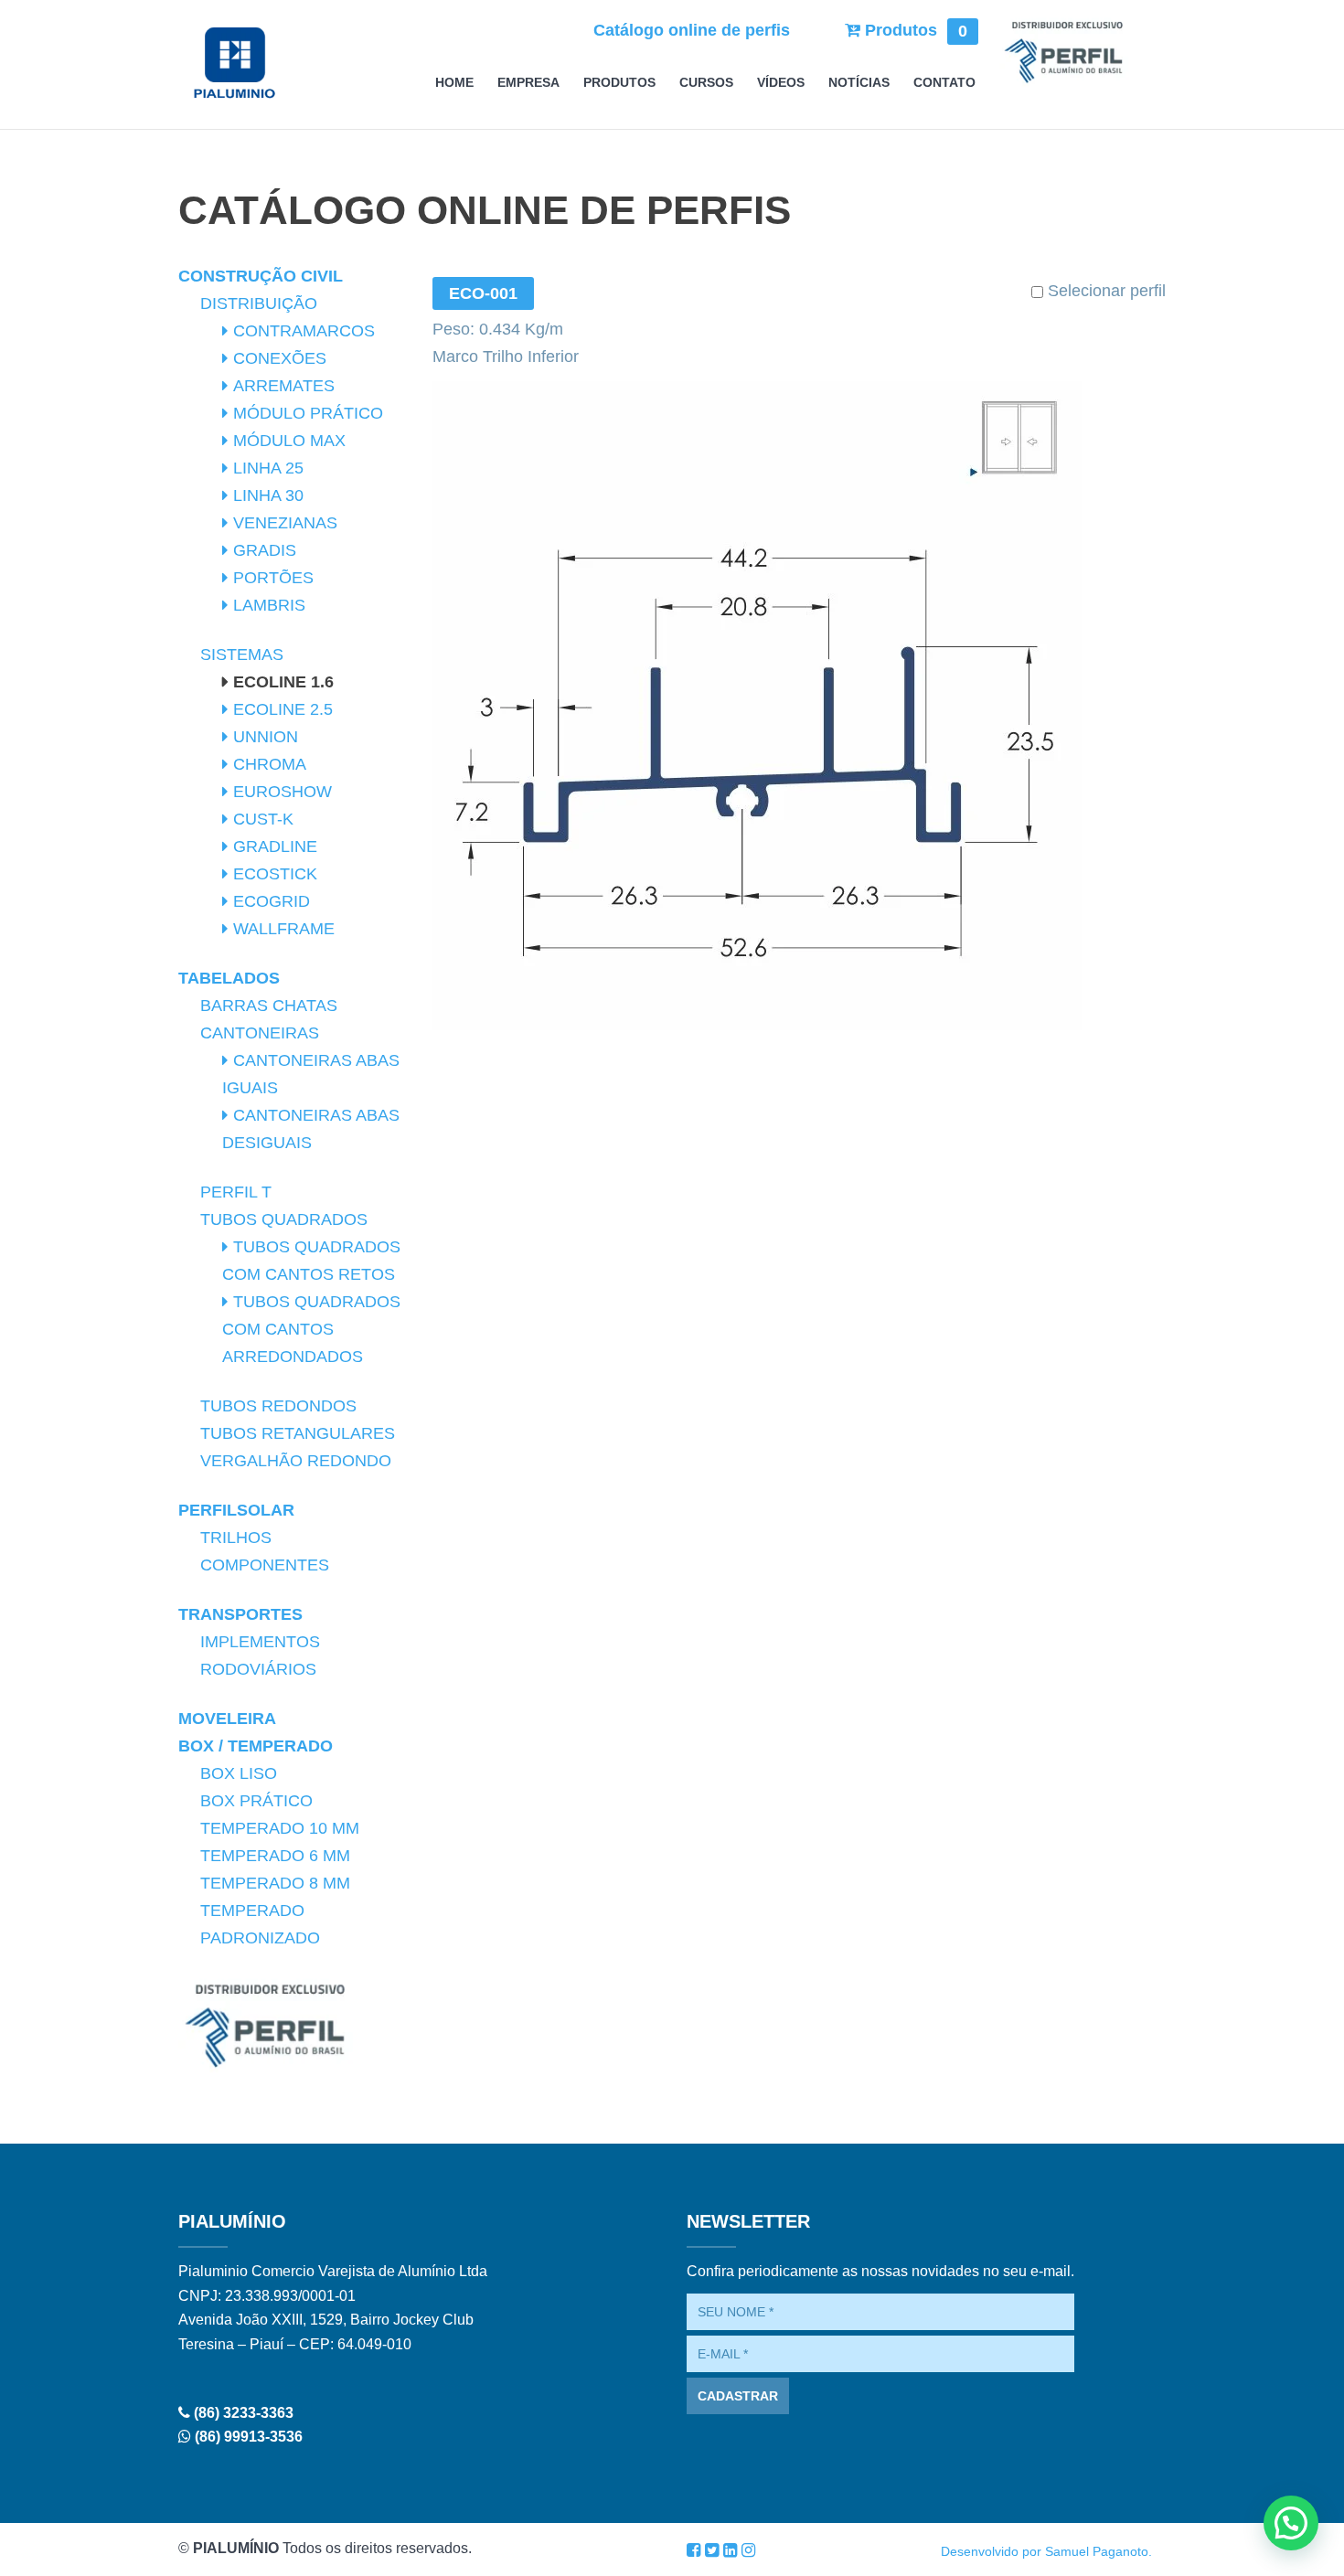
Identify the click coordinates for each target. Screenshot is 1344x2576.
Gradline (275, 846)
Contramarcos (304, 331)
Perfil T (236, 1192)
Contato (944, 83)
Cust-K (263, 819)
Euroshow (283, 792)
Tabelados (229, 978)
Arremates (284, 386)
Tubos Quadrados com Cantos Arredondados (311, 1329)
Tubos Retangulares (298, 1433)
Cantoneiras (260, 1033)
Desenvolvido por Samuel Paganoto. (1046, 2551)
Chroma (270, 764)
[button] (1291, 2523)
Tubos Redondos (278, 1406)
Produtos (914, 30)
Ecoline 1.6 (283, 682)
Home (454, 83)
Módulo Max (289, 441)
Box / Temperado (256, 1746)
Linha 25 (268, 468)
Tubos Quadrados (284, 1219)
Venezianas (285, 523)
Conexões (280, 358)
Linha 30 (268, 495)
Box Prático (256, 1801)
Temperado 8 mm (275, 1883)
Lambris (269, 605)
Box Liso (239, 1773)
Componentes (265, 1565)
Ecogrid (272, 901)
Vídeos (781, 83)
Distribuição (259, 303)
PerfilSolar (236, 1510)
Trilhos (236, 1538)
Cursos (706, 83)
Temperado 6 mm (275, 1856)
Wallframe (284, 929)
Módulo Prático (308, 413)
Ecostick (275, 874)
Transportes (240, 1614)
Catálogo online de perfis (692, 30)
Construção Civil (261, 276)
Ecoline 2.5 (283, 709)
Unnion (266, 737)
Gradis (265, 550)
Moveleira (227, 1719)
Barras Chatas (269, 1006)
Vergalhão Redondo (296, 1461)
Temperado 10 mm (280, 1828)
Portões (273, 578)
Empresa (528, 83)
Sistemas (242, 655)
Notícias (859, 83)
